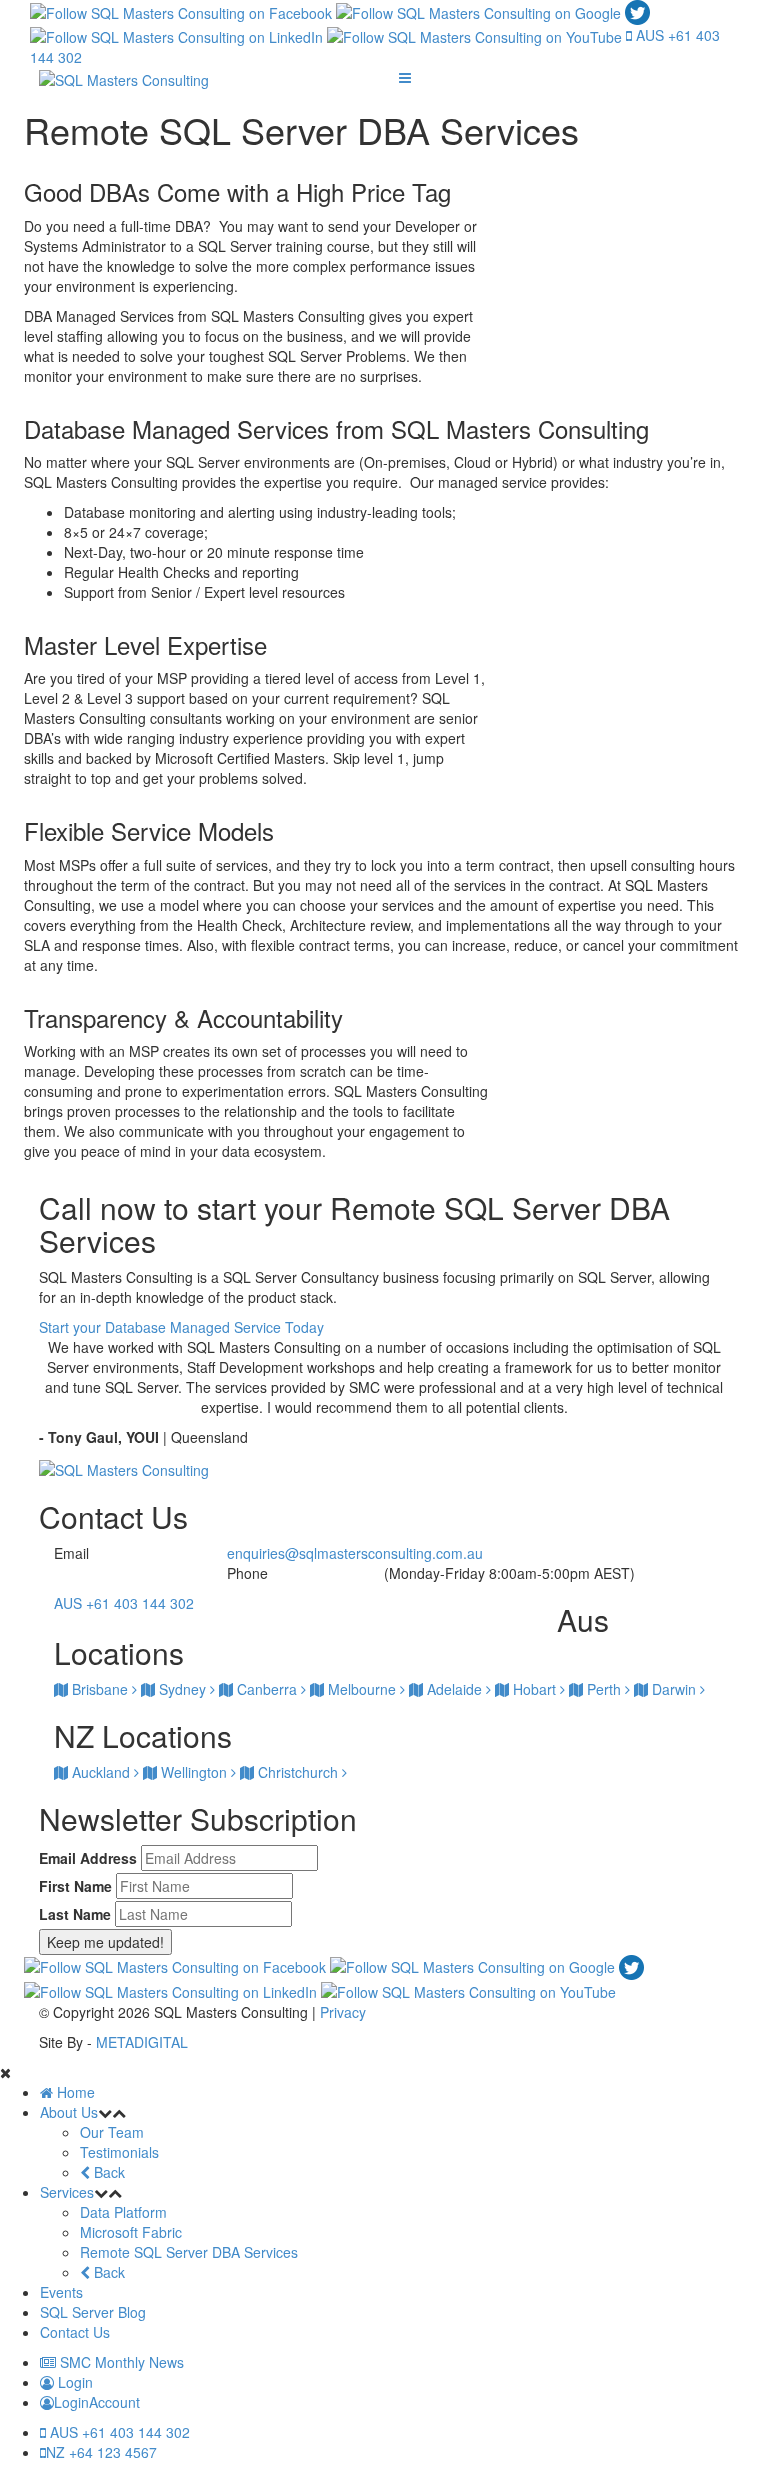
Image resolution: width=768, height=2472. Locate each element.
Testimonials (119, 2152)
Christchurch (298, 1772)
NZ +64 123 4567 (101, 2452)
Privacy (343, 2012)
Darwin (674, 1689)
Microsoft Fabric (131, 2232)
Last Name (75, 1914)
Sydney (182, 1689)
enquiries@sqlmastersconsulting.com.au (355, 1553)
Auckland (101, 1772)
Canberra (267, 1689)
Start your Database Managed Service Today (181, 1327)
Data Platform (123, 2212)
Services (67, 2192)
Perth (604, 1689)
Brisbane (100, 1689)
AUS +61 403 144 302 (118, 2432)
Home (74, 2092)
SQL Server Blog (93, 2312)
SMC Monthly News (120, 2362)
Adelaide (454, 1689)
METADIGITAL (142, 2042)
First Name (75, 1886)
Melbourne (362, 1689)
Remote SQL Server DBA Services (189, 2252)
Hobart (534, 1689)
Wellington (194, 1772)
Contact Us (75, 2332)
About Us (69, 2112)
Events (61, 2292)
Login (73, 2382)
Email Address (88, 1858)
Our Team (112, 2132)
